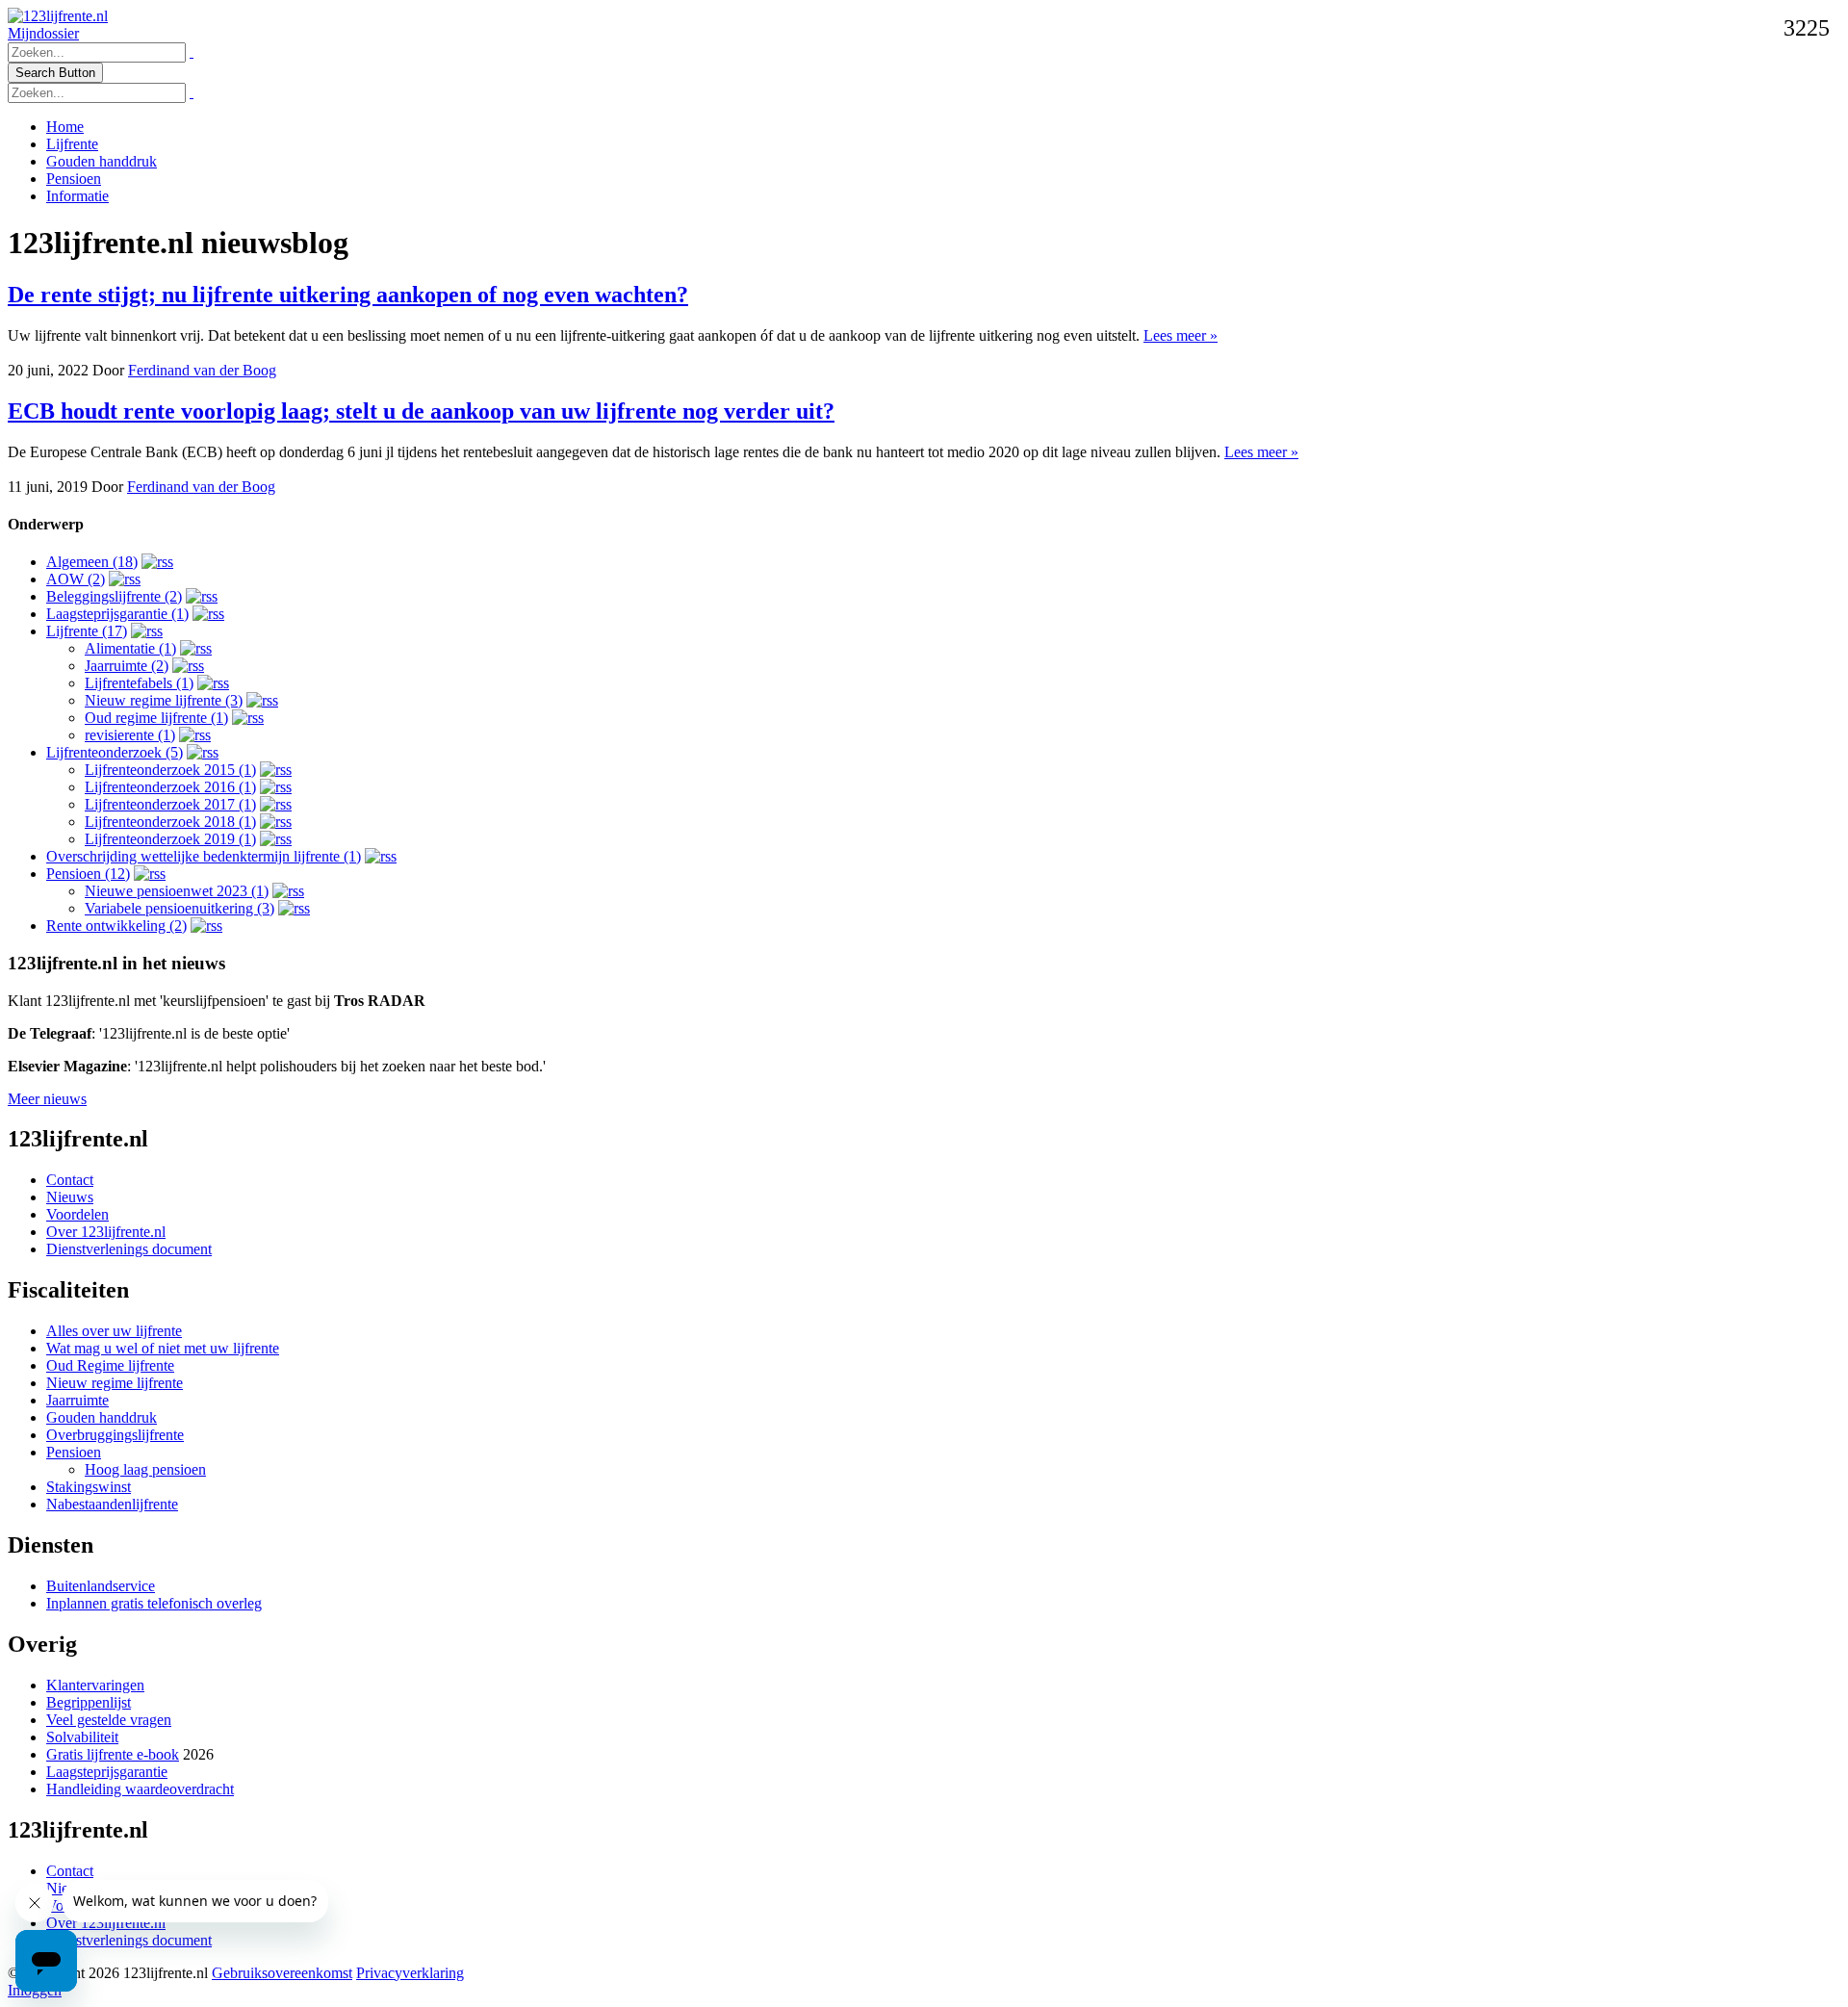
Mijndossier (43, 33)
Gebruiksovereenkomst (282, 1973)
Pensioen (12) (88, 874)
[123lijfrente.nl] (58, 16)
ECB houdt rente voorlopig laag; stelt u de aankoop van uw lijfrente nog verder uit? (421, 411)
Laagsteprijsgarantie (107, 1772)
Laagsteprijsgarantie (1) (117, 614)
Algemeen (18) (92, 562)
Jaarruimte (77, 1400)
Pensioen (74, 179)
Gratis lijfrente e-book (113, 1754)
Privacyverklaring (410, 1973)
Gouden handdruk (102, 161)
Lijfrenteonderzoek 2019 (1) (170, 839)
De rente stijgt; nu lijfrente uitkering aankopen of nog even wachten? (348, 295)
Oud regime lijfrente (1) (156, 718)
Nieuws (70, 1197)
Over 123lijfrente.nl (106, 1232)
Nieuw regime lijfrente (115, 1383)
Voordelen (77, 1214)
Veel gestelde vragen (109, 1720)
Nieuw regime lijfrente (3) (164, 700)
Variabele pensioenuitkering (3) (180, 908)
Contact (70, 1180)
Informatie (77, 196)
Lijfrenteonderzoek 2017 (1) (170, 804)
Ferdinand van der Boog (202, 370)
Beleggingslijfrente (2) (114, 596)
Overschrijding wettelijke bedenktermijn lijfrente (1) (204, 856)
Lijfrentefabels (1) (139, 683)
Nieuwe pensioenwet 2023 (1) (177, 891)
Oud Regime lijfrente (110, 1365)
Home (65, 127)
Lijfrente (72, 144)
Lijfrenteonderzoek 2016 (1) (170, 787)
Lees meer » (1181, 335)
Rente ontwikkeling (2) (116, 926)
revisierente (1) (130, 735)
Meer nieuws (47, 1099)
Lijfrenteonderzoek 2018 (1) (170, 822)
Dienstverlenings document (129, 1249)
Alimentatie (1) (130, 648)
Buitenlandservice (101, 1586)
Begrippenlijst (89, 1702)
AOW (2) (76, 579)
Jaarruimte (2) (127, 666)
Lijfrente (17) (87, 631)
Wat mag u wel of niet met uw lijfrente (163, 1348)
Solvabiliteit (82, 1737)
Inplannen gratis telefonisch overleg (154, 1603)
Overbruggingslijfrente (115, 1435)
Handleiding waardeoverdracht (140, 1789)
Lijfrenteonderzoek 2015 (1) (170, 770)
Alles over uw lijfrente (114, 1331)
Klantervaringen (95, 1685)
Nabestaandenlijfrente (112, 1504)
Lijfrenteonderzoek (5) (115, 752)
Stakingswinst (89, 1487)
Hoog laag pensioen (145, 1469)
